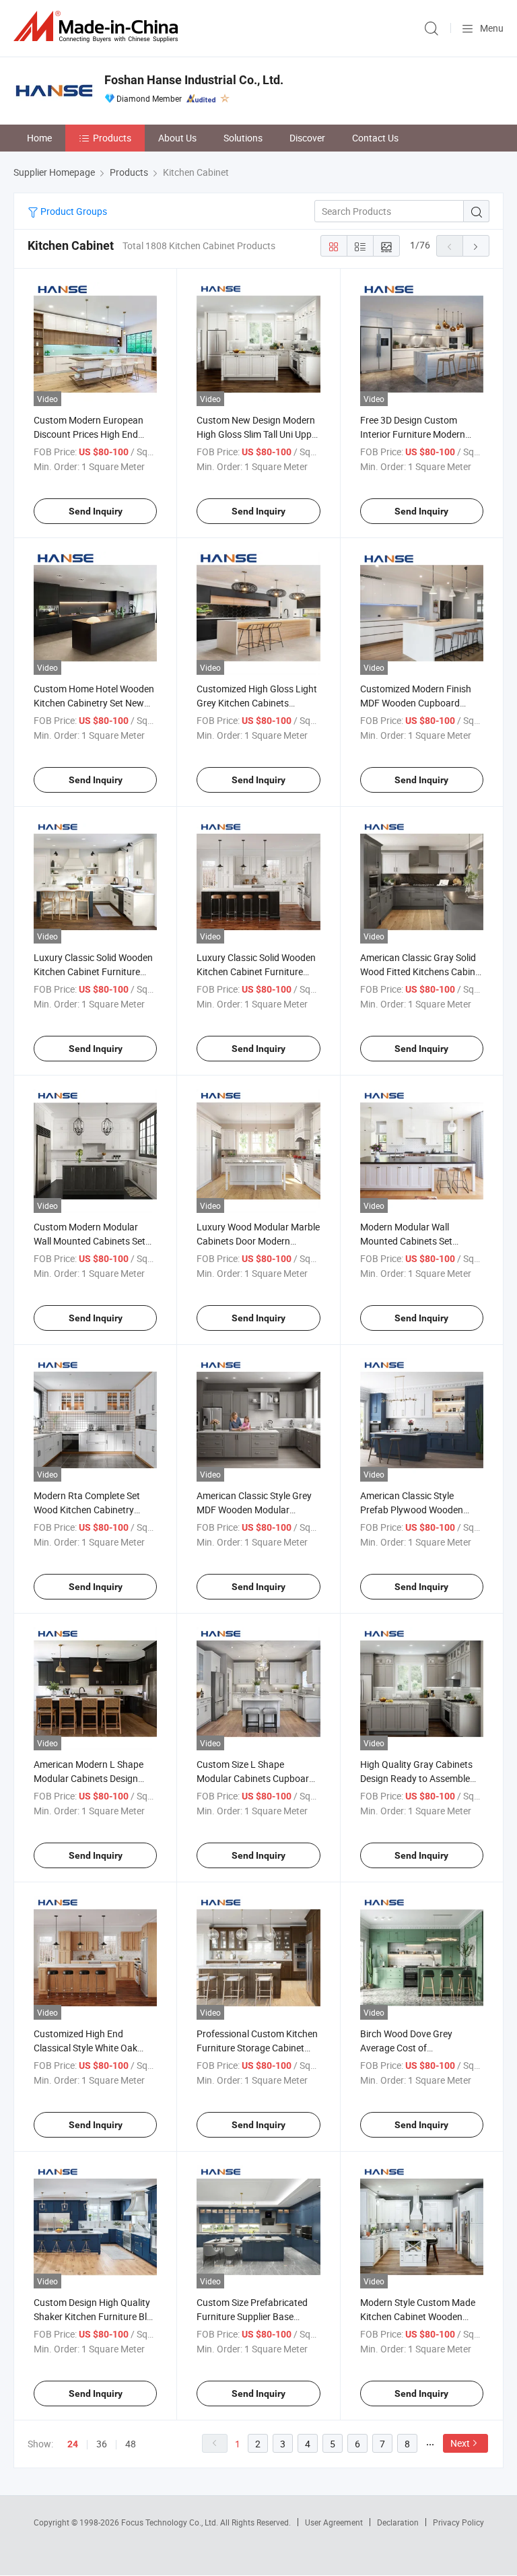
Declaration (398, 2522)
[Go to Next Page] (476, 246)
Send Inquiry (96, 511)
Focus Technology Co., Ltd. (171, 2522)
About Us (177, 138)
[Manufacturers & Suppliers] (98, 27)
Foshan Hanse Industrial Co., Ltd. (194, 80)
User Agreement (334, 2522)
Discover (307, 138)
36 (102, 2444)
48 (131, 2444)
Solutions (243, 138)
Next (460, 2443)
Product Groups (73, 211)
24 (73, 2444)
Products (112, 138)
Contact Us (375, 138)
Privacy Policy (458, 2522)
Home (39, 138)
